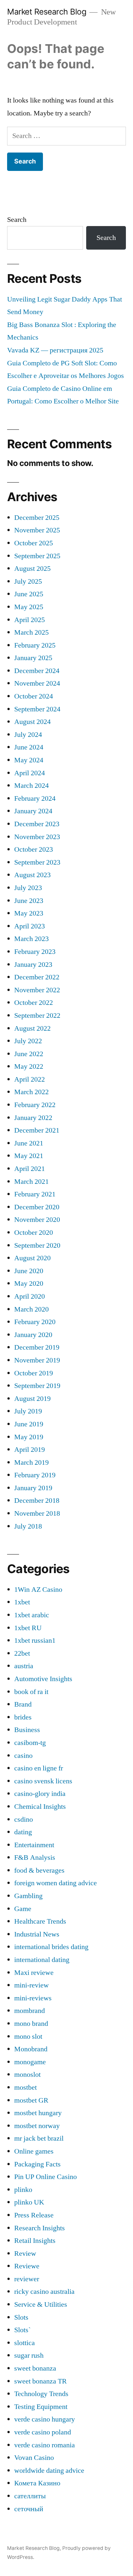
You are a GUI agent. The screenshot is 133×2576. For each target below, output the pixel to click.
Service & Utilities (41, 2304)
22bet (22, 1653)
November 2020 (37, 1220)
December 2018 (37, 1501)
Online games (34, 2151)
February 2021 (35, 1194)
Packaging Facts (37, 2164)
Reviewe (27, 2266)
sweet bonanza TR (41, 2381)
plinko (23, 2190)
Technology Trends (41, 2394)
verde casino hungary (45, 2419)
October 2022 (34, 1003)
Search (17, 220)
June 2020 (29, 1271)
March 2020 (31, 1309)
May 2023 (29, 913)
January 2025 (33, 658)
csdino (24, 1819)
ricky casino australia (44, 2292)
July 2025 (28, 581)
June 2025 (29, 594)
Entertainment (34, 1845)
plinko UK (29, 2202)
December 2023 (37, 824)
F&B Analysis (35, 1858)
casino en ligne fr (39, 1768)
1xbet (22, 1602)
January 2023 (33, 965)
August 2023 (32, 875)
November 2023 (37, 837)
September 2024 (37, 709)
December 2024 (37, 671)
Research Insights (40, 2228)
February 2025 (35, 645)
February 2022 (35, 1105)
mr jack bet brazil (39, 2138)
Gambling (28, 1896)
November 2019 (37, 1360)
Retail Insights (35, 2241)
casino (23, 1756)
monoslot (27, 2075)
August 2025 (32, 569)
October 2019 (34, 1373)
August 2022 (32, 1028)
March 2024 (31, 786)
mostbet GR (31, 2100)
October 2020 (34, 1233)
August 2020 (32, 1258)
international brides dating (51, 1947)
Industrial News (37, 1934)
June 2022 (29, 1054)
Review (25, 2254)
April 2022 (30, 1079)
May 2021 (29, 1156)
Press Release (34, 2215)
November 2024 (37, 683)
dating (23, 1832)
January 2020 (33, 1335)
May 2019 (29, 1437)
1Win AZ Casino (38, 1590)
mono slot (28, 2036)
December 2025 (37, 518)
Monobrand (31, 2049)
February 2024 (35, 798)
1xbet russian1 (35, 1640)
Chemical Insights (40, 1807)
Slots (21, 2317)
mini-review (31, 1985)
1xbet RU (28, 1628)
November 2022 (37, 990)
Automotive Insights (43, 1679)
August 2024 (32, 722)
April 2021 (30, 1169)
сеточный (29, 2509)
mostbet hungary (38, 2113)
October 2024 (34, 696)
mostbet (26, 2087)
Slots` (22, 2330)
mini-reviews (33, 1998)
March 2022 (31, 1092)
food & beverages (39, 1870)
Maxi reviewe (34, 1973)
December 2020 (37, 1207)
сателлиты (30, 2496)
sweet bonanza (35, 2368)
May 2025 (29, 607)
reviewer (27, 2279)
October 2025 (34, 543)
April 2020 (30, 1296)
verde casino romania (45, 2445)
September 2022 (37, 1016)
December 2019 (37, 1347)
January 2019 (33, 1488)
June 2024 (29, 747)
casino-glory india (40, 1794)
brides (23, 1717)
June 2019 (29, 1424)
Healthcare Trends (40, 1921)
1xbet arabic (32, 1615)
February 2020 (35, 1322)
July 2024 (28, 735)
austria (24, 1666)
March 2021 (31, 1182)
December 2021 (37, 1130)
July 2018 (28, 1526)
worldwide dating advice (49, 2471)
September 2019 (37, 1386)
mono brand (31, 2024)
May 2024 (29, 760)
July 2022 (28, 1041)
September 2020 (37, 1245)
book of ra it (31, 1692)
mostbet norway (37, 2126)
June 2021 (29, 1143)
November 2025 (37, 530)
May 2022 (29, 1066)
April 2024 (30, 773)
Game (23, 1909)
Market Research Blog (47, 12)
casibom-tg (30, 1743)
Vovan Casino (34, 2458)
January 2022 (33, 1118)
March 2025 (31, 632)
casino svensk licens (43, 1781)
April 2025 (30, 620)
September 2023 (37, 862)
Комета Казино (37, 2483)
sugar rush (29, 2355)
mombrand (30, 2011)
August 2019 (32, 1399)
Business (27, 1730)
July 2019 (28, 1411)
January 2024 (33, 811)
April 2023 (30, 926)
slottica (25, 2343)
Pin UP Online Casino (46, 2177)
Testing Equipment (41, 2407)
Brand (23, 1704)
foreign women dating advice (56, 1883)
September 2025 (37, 556)
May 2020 (29, 1283)
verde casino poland (43, 2432)
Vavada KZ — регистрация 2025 (55, 350)
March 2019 (31, 1462)
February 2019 (35, 1475)
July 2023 (28, 888)
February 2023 (35, 952)
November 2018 (37, 1513)
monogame (30, 2062)
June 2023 (29, 901)
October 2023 (34, 849)
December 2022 (37, 977)
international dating (42, 1960)
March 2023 (31, 939)
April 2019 (30, 1450)
